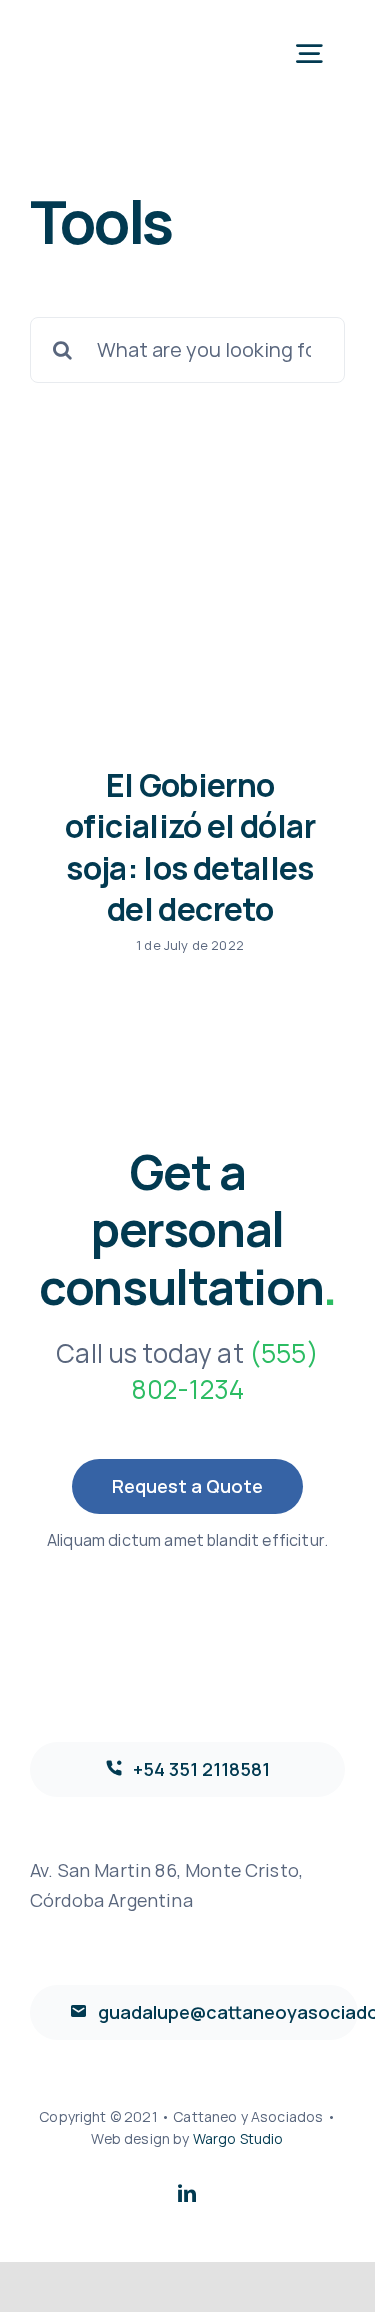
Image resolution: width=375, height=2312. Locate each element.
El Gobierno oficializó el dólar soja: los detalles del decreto (190, 847)
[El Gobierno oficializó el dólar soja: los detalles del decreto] (187, 630)
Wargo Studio (238, 2138)
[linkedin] (187, 2193)
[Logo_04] (105, 29)
